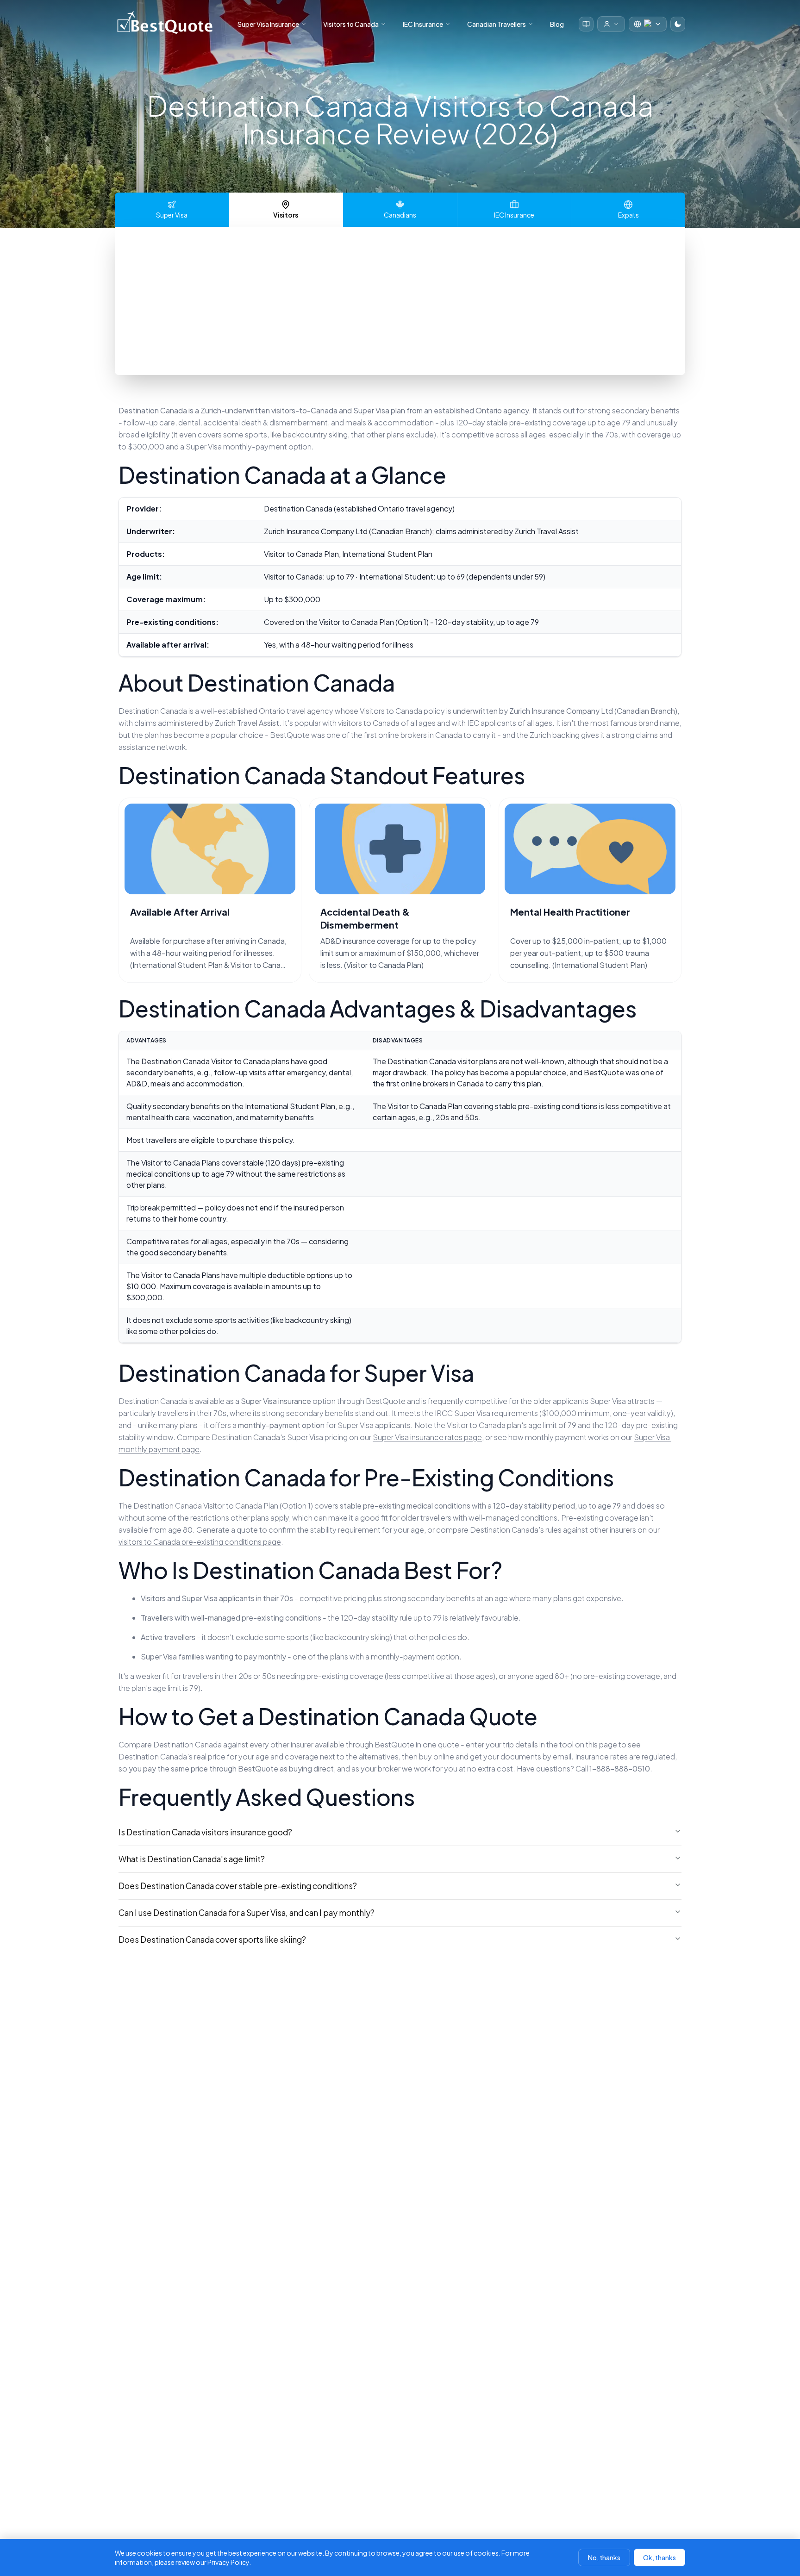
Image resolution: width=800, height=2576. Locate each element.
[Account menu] (611, 24)
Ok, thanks (659, 2557)
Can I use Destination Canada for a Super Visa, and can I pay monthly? (247, 1913)
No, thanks (604, 2557)
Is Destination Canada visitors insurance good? (205, 1832)
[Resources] (586, 24)
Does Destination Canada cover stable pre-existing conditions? (238, 1886)
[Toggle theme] (678, 24)
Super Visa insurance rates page (427, 1437)
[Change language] (648, 24)
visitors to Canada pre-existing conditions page (200, 1542)
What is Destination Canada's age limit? (192, 1859)
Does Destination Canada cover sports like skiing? (212, 1940)
